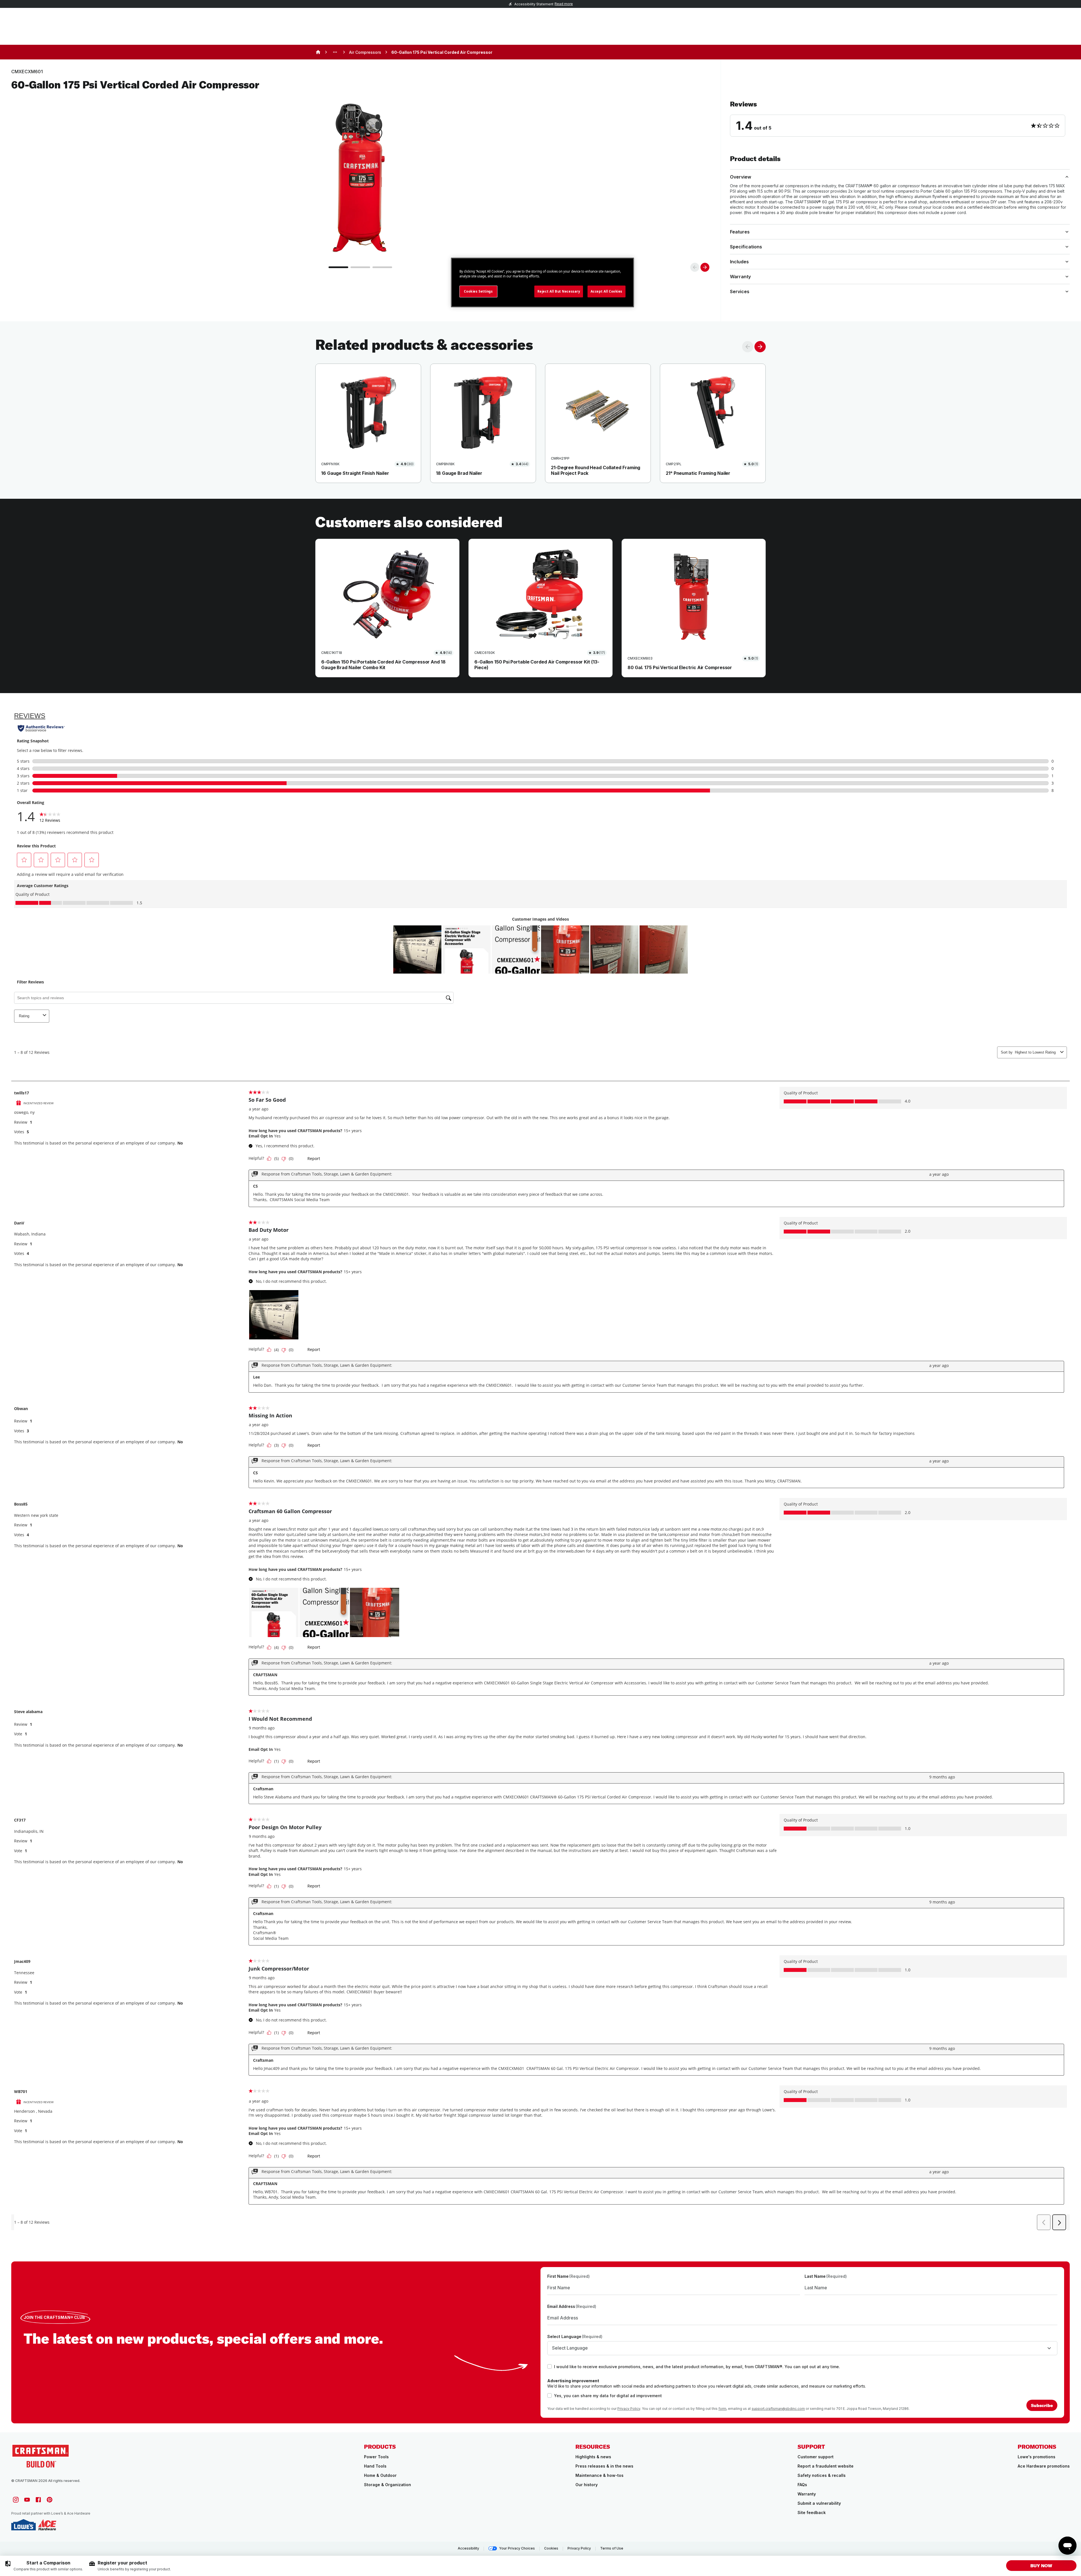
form (722, 2409)
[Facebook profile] (38, 2500)
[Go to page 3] (382, 267)
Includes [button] (739, 262)
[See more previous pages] (335, 52)
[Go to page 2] (360, 267)
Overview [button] (741, 177)
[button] (900, 118)
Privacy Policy (629, 2409)
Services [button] (740, 291)
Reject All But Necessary (559, 291)
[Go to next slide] (705, 267)
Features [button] (740, 232)
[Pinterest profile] (50, 2500)
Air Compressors (365, 52)
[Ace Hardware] (47, 2525)
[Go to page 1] (338, 267)
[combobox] (802, 2348)
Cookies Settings (478, 291)
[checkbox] (550, 2366)
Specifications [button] (746, 247)
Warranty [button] (740, 277)
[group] (44, 2566)
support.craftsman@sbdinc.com (778, 2409)
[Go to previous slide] (695, 267)
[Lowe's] (24, 2525)
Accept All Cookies (607, 291)
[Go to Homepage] (41, 2456)
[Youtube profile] (27, 2500)
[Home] (318, 52)
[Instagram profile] (16, 2500)
